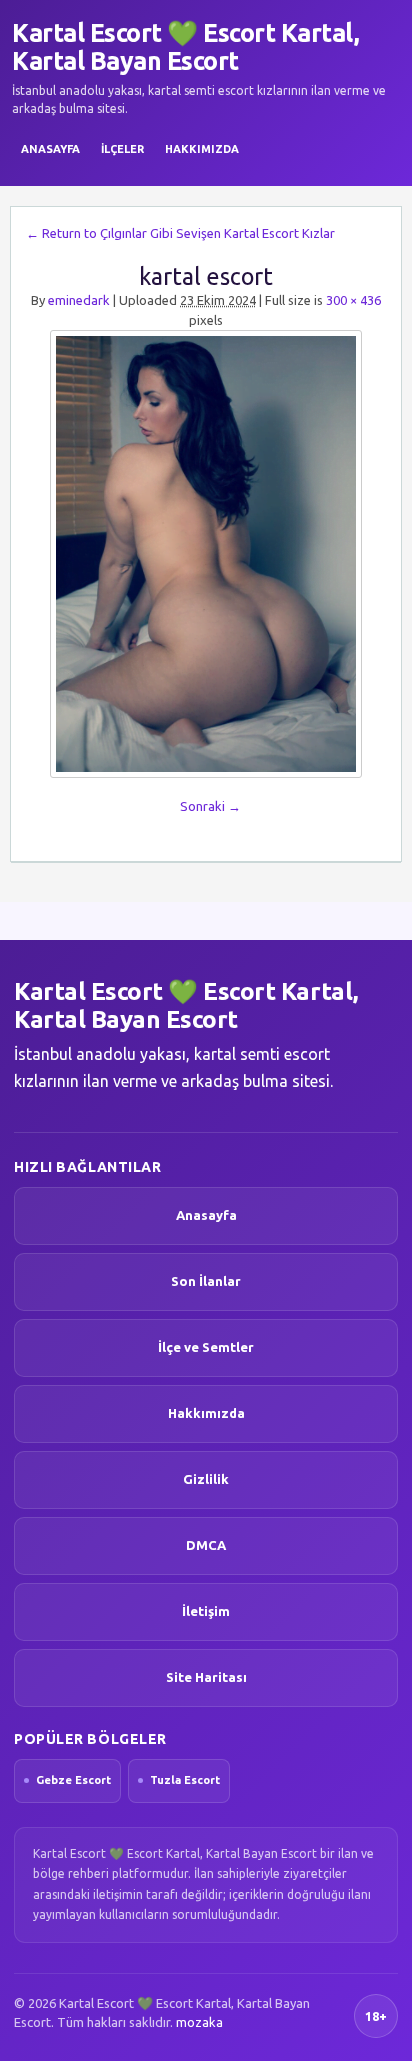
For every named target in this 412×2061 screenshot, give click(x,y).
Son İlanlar (206, 1281)
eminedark (79, 300)
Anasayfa (50, 149)
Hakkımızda (202, 149)
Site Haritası (206, 1677)
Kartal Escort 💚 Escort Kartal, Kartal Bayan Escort (185, 47)
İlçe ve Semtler (206, 1347)
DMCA (206, 1545)
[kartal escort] (206, 554)
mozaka (199, 2022)
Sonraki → (210, 806)
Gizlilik (206, 1479)
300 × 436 (353, 300)
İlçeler (122, 149)
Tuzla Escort (185, 1780)
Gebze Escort (73, 1780)
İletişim (206, 1611)
